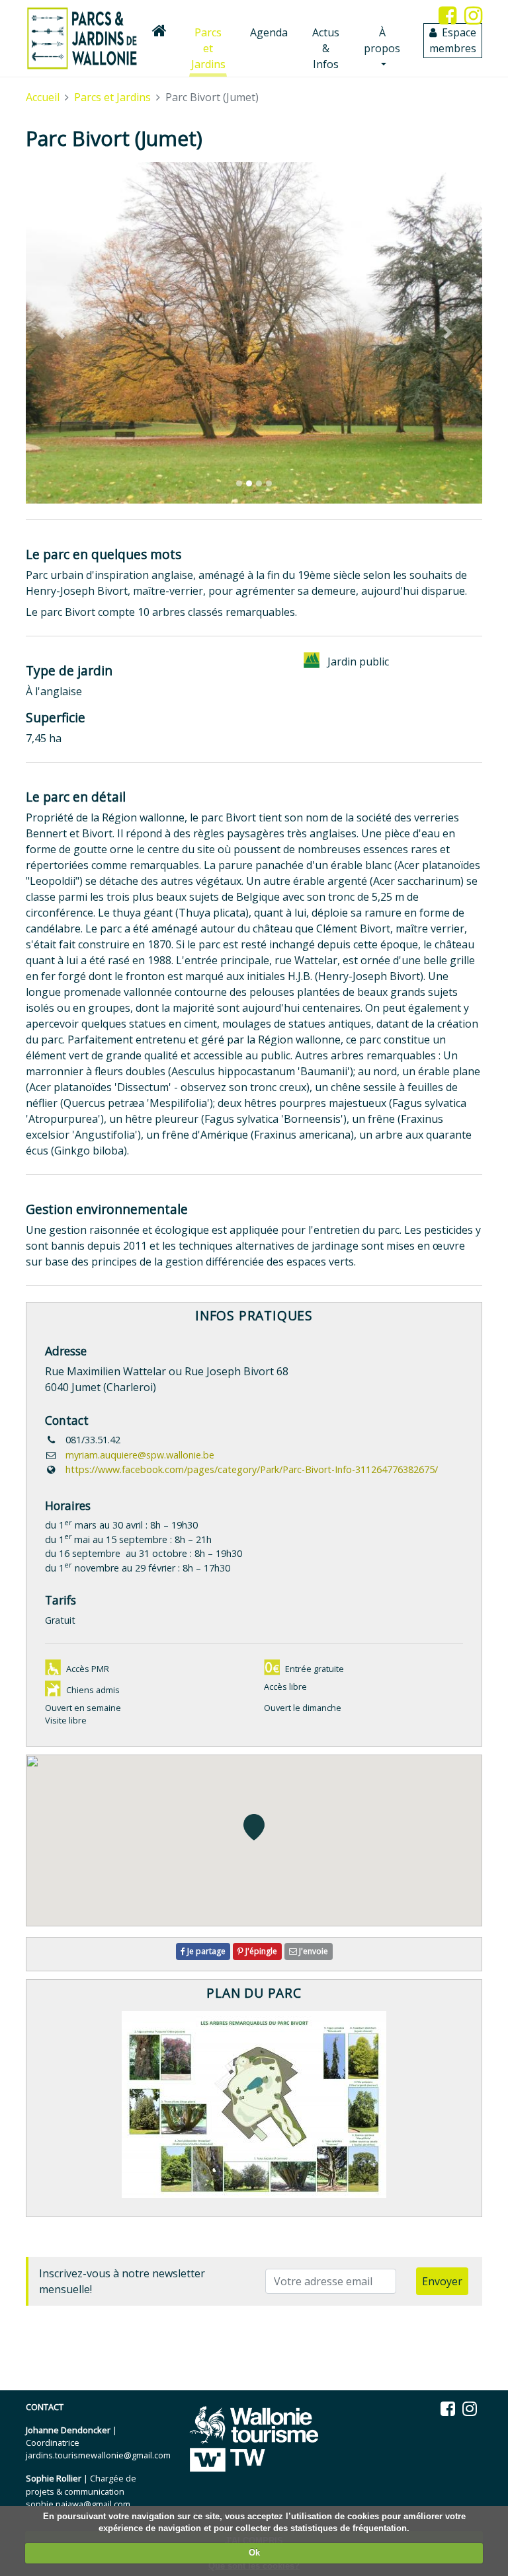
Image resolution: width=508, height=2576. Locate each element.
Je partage (205, 1951)
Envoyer (442, 2281)
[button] (60, 333)
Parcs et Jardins (209, 48)
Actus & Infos (326, 48)
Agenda (269, 32)
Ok (254, 2553)
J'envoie (313, 1951)
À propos (382, 40)
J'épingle (260, 1951)
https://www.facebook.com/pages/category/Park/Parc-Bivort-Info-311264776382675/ (252, 1469)
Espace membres (453, 40)
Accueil (43, 97)
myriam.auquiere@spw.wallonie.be (140, 1455)
